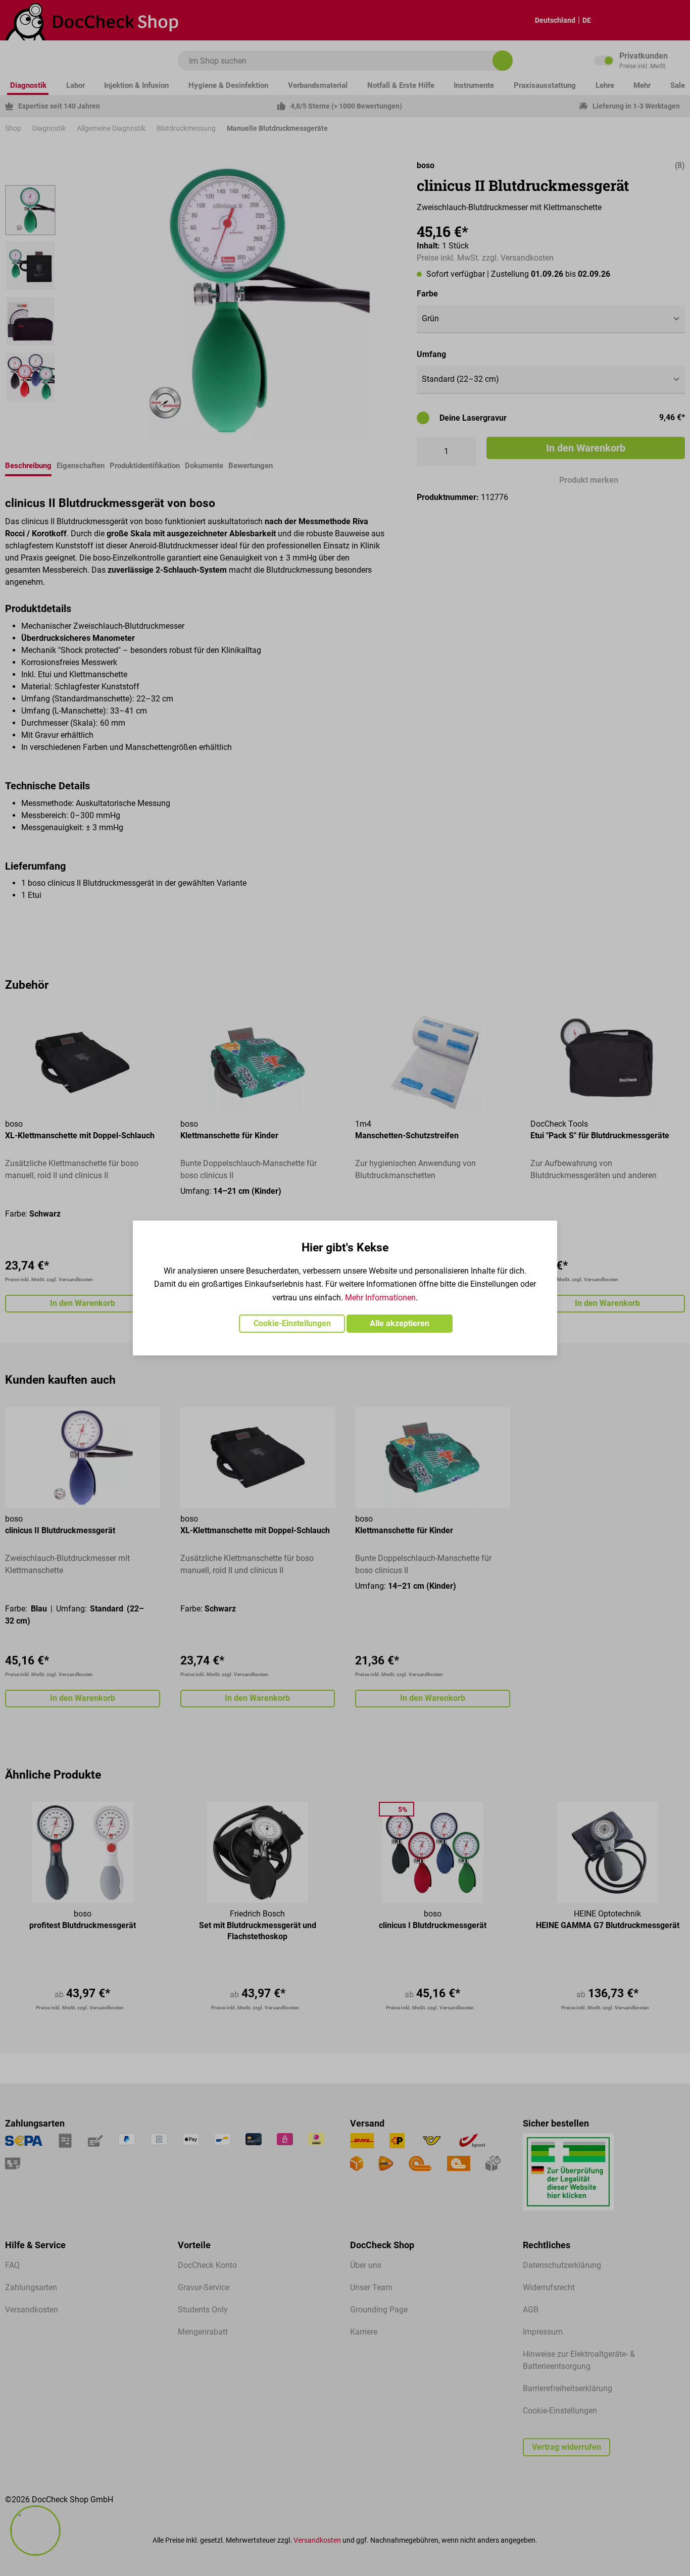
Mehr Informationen (380, 1298)
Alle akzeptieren (400, 1323)
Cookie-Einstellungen (292, 1323)
